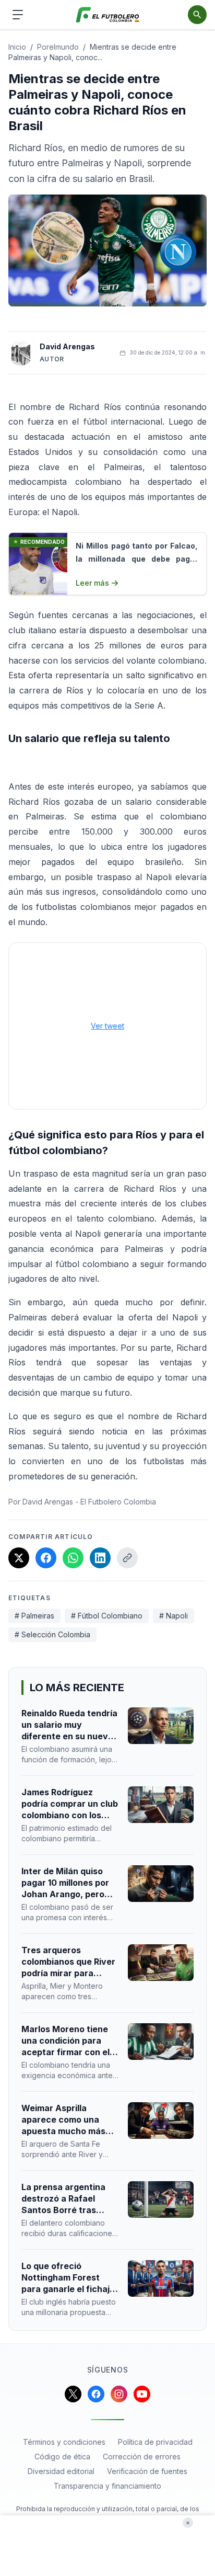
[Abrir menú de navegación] (18, 15)
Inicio (17, 47)
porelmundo (58, 47)
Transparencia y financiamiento (107, 2486)
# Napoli (174, 1616)
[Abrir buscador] (197, 15)
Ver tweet (107, 1026)
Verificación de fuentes (147, 2471)
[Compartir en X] (19, 1558)
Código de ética (62, 2457)
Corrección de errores (142, 2457)
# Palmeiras (34, 1616)
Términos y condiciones (64, 2442)
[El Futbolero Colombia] (108, 15)
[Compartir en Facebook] (46, 1558)
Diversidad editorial (61, 2471)
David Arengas (67, 346)
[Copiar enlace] (127, 1558)
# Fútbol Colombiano (107, 1616)
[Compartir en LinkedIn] (100, 1558)
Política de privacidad (155, 2442)
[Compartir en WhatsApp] (73, 1558)
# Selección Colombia (52, 1634)
